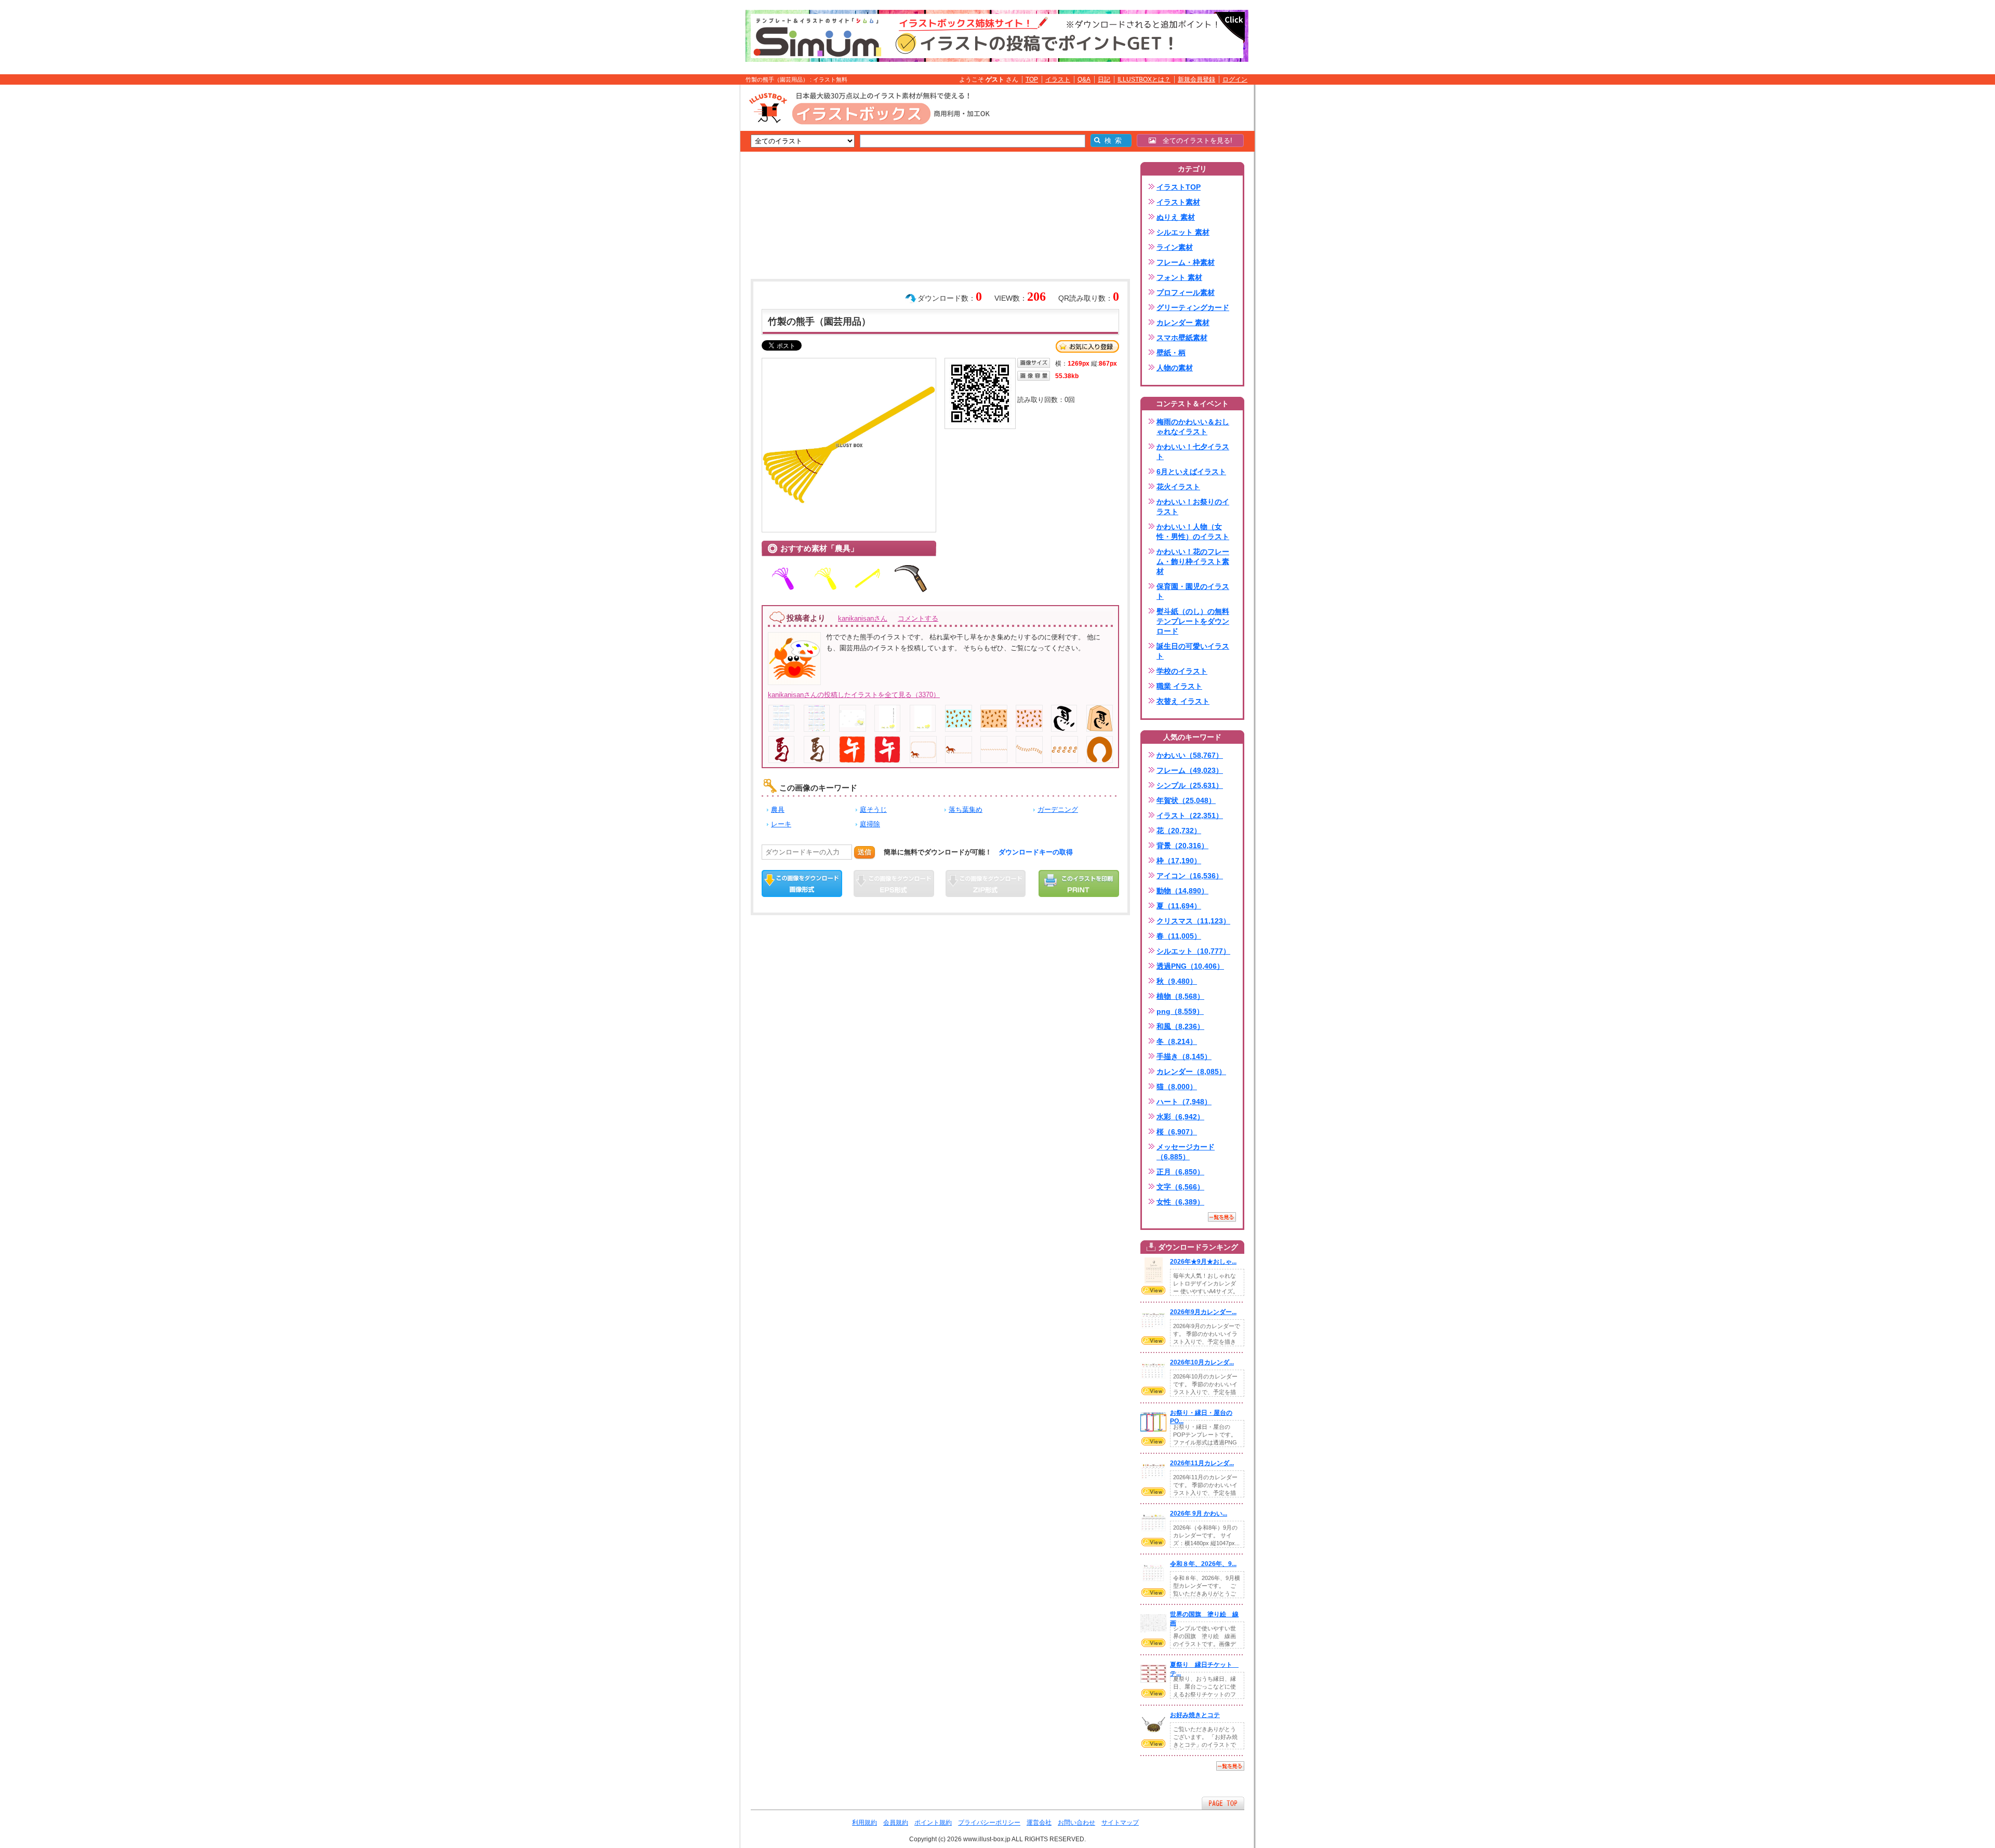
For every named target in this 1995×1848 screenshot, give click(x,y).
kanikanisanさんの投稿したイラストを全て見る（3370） (854, 695)
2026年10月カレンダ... (1202, 1362)
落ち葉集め (966, 809)
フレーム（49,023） (1190, 770)
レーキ (781, 824)
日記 (1104, 79)
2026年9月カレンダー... (1203, 1312)
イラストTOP (1179, 187)
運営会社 (1039, 1823)
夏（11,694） (1179, 906)
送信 (864, 852)
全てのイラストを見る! (1194, 140)
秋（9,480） (1177, 981)
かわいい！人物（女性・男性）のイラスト (1193, 532)
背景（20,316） (1182, 846)
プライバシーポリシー (989, 1823)
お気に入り (1087, 346)
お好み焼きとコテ (1195, 1715)
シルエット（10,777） (1193, 951)
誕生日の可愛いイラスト (1193, 651)
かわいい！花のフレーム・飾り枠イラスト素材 (1193, 561)
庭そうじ (873, 809)
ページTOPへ (1223, 1803)
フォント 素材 (1179, 277)
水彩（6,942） (1180, 1117)
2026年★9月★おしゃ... (1203, 1262)
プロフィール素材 (1186, 292)
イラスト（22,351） (1190, 815)
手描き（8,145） (1184, 1056)
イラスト (1058, 79)
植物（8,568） (1180, 996)
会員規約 (896, 1823)
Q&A (1084, 79)
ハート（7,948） (1184, 1102)
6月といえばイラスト (1191, 472)
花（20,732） (1179, 831)
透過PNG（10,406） (1190, 966)
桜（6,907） (1177, 1132)
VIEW (1153, 1290)
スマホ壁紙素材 (1182, 338)
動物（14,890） (1182, 891)
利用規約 (864, 1823)
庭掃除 (870, 824)
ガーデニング (1058, 809)
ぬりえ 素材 (1176, 217)
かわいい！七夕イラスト (1193, 452)
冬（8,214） (1177, 1041)
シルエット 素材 (1183, 232)
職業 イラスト (1179, 686)
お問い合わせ (1076, 1823)
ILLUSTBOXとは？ (1144, 79)
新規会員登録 (1196, 79)
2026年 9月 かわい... (1199, 1514)
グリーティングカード (1193, 307)
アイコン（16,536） (1190, 876)
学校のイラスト (1182, 671)
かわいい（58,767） (1190, 755)
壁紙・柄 (1171, 353)
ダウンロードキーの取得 (1036, 852)
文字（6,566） (1180, 1187)
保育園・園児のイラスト (1193, 591)
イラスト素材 (1178, 202)
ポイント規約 (933, 1823)
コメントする (918, 618)
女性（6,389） (1180, 1202)
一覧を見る (1222, 1217)
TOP (1032, 79)
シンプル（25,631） (1190, 785)
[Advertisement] (691, 246)
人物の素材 (1175, 368)
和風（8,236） (1180, 1026)
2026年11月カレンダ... (1202, 1463)
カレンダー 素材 (1183, 323)
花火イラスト (1178, 487)
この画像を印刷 (1079, 883)
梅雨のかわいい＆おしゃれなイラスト (1193, 427)
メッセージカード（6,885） (1186, 1152)
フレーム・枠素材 (1186, 262)
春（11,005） (1179, 936)
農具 (778, 809)
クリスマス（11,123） (1193, 921)
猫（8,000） (1177, 1087)
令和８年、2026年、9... (1203, 1564)
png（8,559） (1180, 1011)
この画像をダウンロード (802, 883)
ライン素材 (1175, 247)
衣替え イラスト (1183, 701)
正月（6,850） (1180, 1172)
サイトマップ (1120, 1823)
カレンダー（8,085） (1191, 1072)
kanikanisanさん (863, 618)
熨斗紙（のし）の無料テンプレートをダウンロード (1193, 621)
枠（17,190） (1179, 861)
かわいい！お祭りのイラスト (1193, 507)
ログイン (1235, 79)
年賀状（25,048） (1186, 800)
